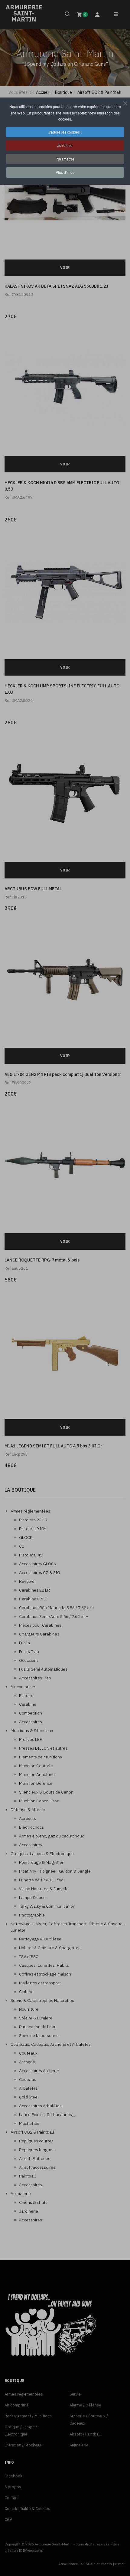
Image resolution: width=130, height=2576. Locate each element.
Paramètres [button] (65, 159)
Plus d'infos (65, 172)
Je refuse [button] (65, 145)
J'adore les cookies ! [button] (65, 132)
